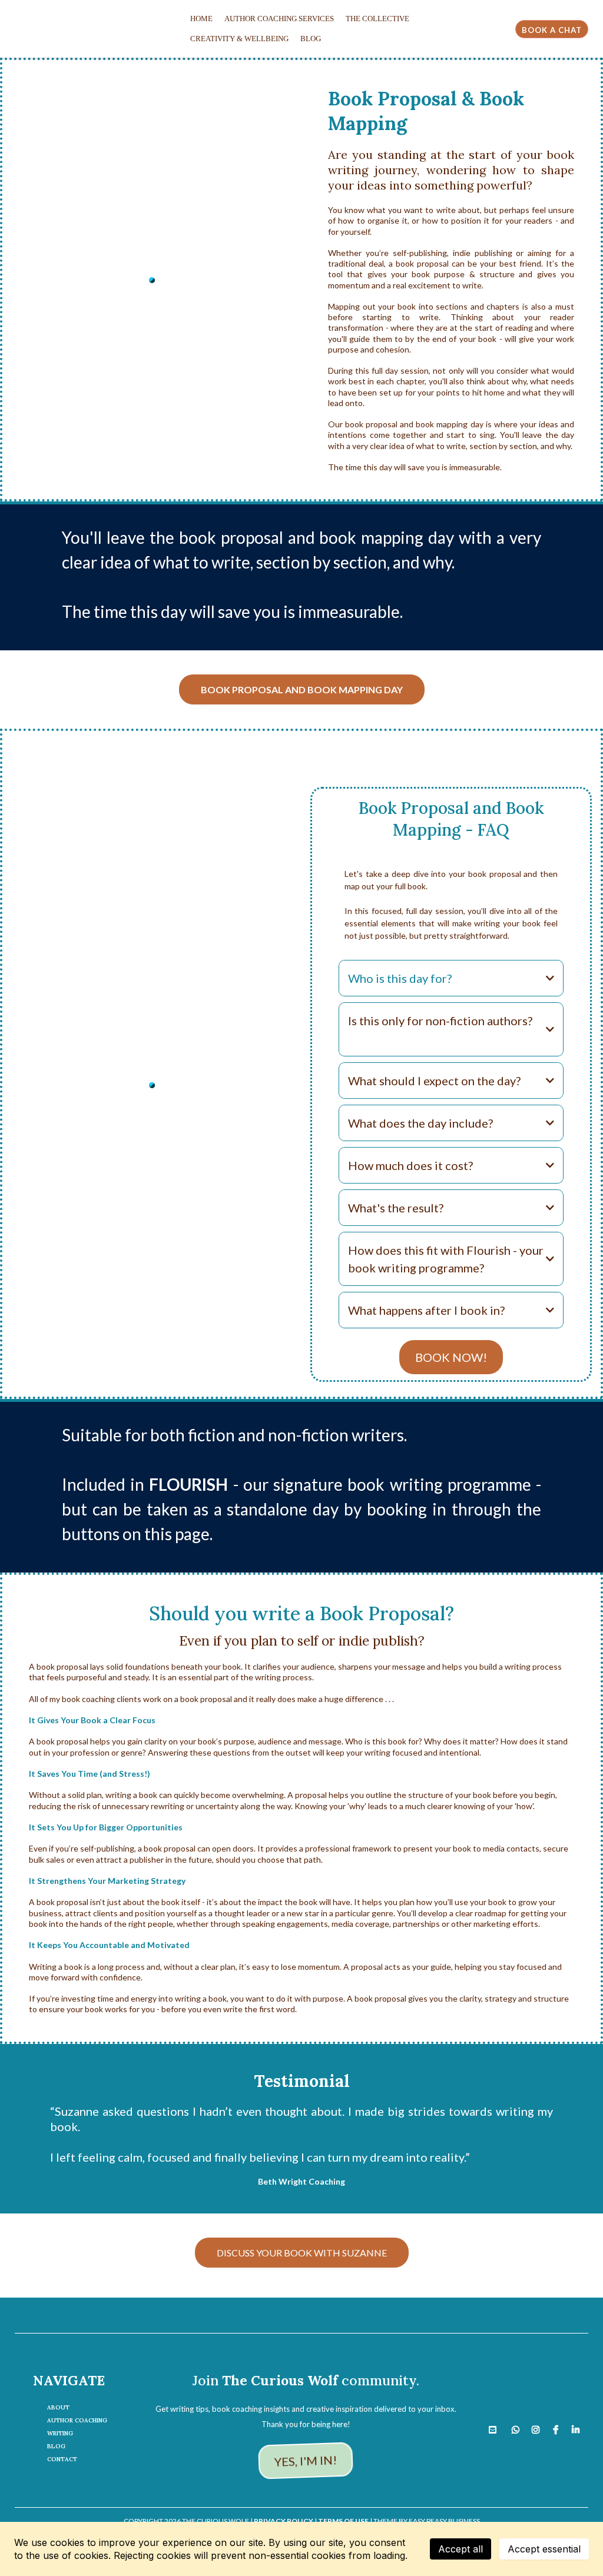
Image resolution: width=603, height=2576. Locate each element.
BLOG (311, 39)
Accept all (460, 2549)
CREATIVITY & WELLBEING (239, 39)
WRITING (60, 2433)
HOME (201, 19)
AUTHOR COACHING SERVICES (279, 19)
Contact (62, 2459)
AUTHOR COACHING (77, 2420)
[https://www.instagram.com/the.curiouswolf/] (539, 2427)
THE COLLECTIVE (377, 19)
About (58, 2407)
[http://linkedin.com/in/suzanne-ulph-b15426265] (579, 2427)
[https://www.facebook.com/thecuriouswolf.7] (559, 2427)
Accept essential (544, 2549)
